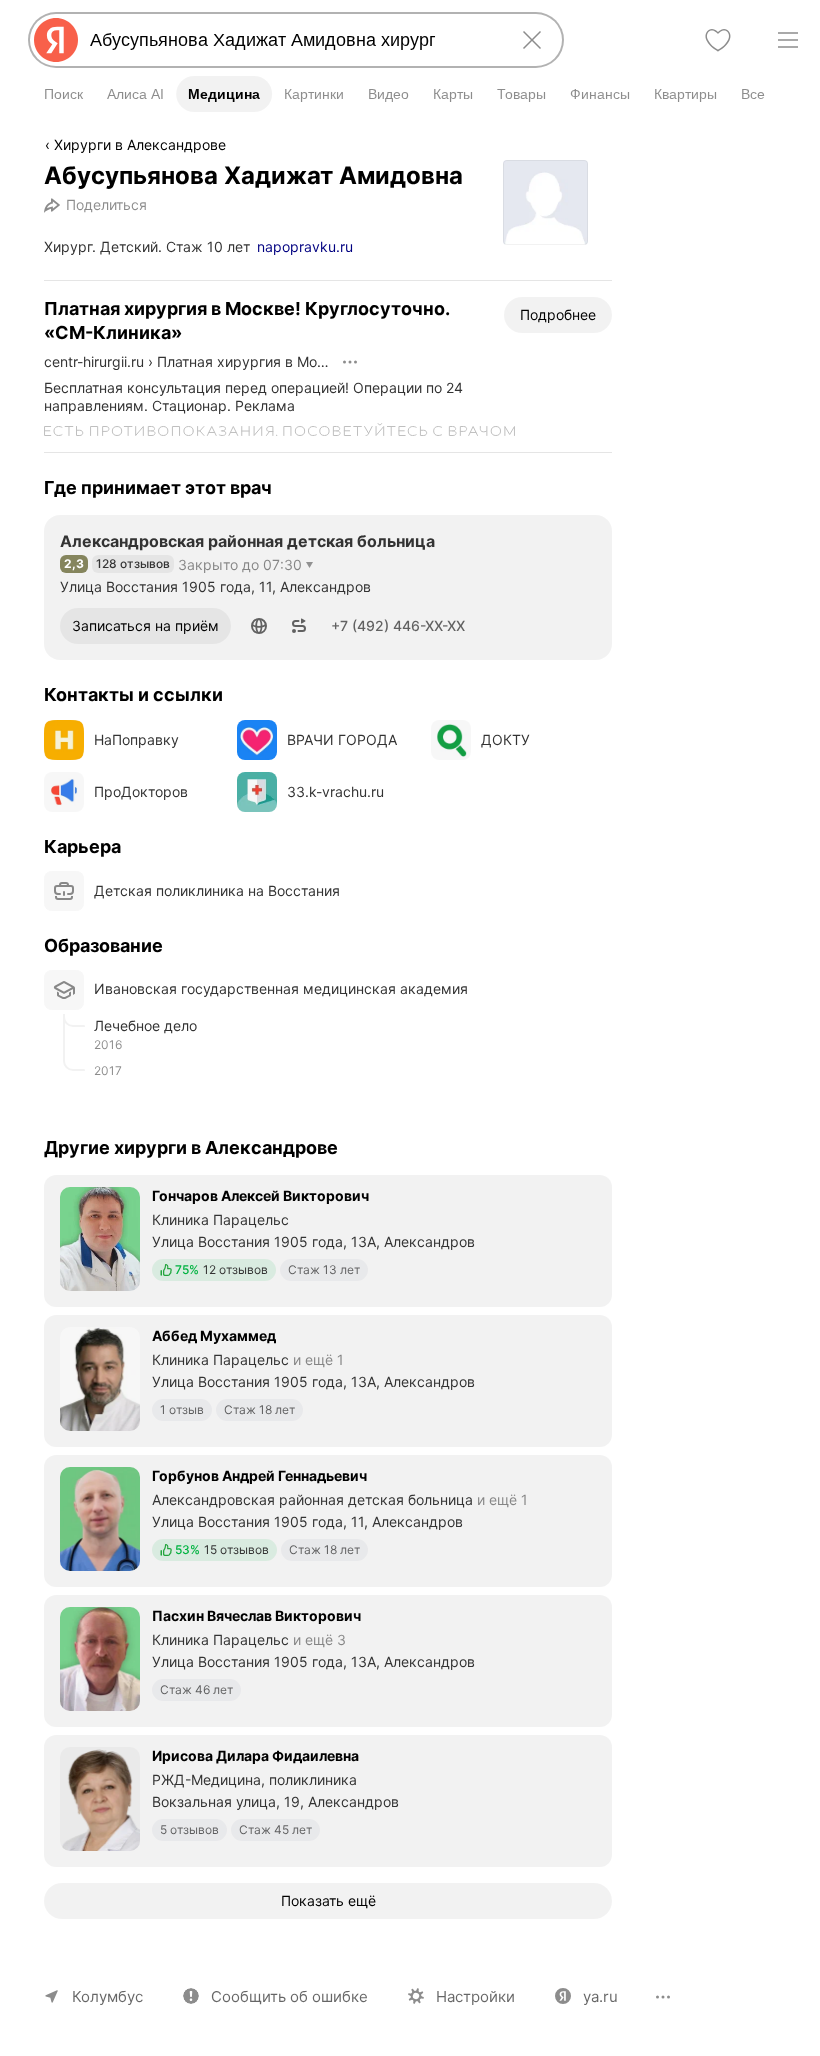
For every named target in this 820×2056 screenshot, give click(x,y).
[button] (259, 626)
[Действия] (350, 362)
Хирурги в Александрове (140, 144)
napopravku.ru (305, 246)
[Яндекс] (56, 40)
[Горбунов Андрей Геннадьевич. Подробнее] (328, 1519)
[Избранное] (718, 40)
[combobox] (292, 40)
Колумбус (107, 1996)
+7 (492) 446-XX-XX (398, 625)
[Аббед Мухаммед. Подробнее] (328, 1379)
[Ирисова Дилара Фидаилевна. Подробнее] (328, 1799)
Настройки (475, 1996)
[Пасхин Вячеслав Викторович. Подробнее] (328, 1659)
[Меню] (788, 40)
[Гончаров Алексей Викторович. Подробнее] (328, 1239)
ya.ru (600, 1996)
